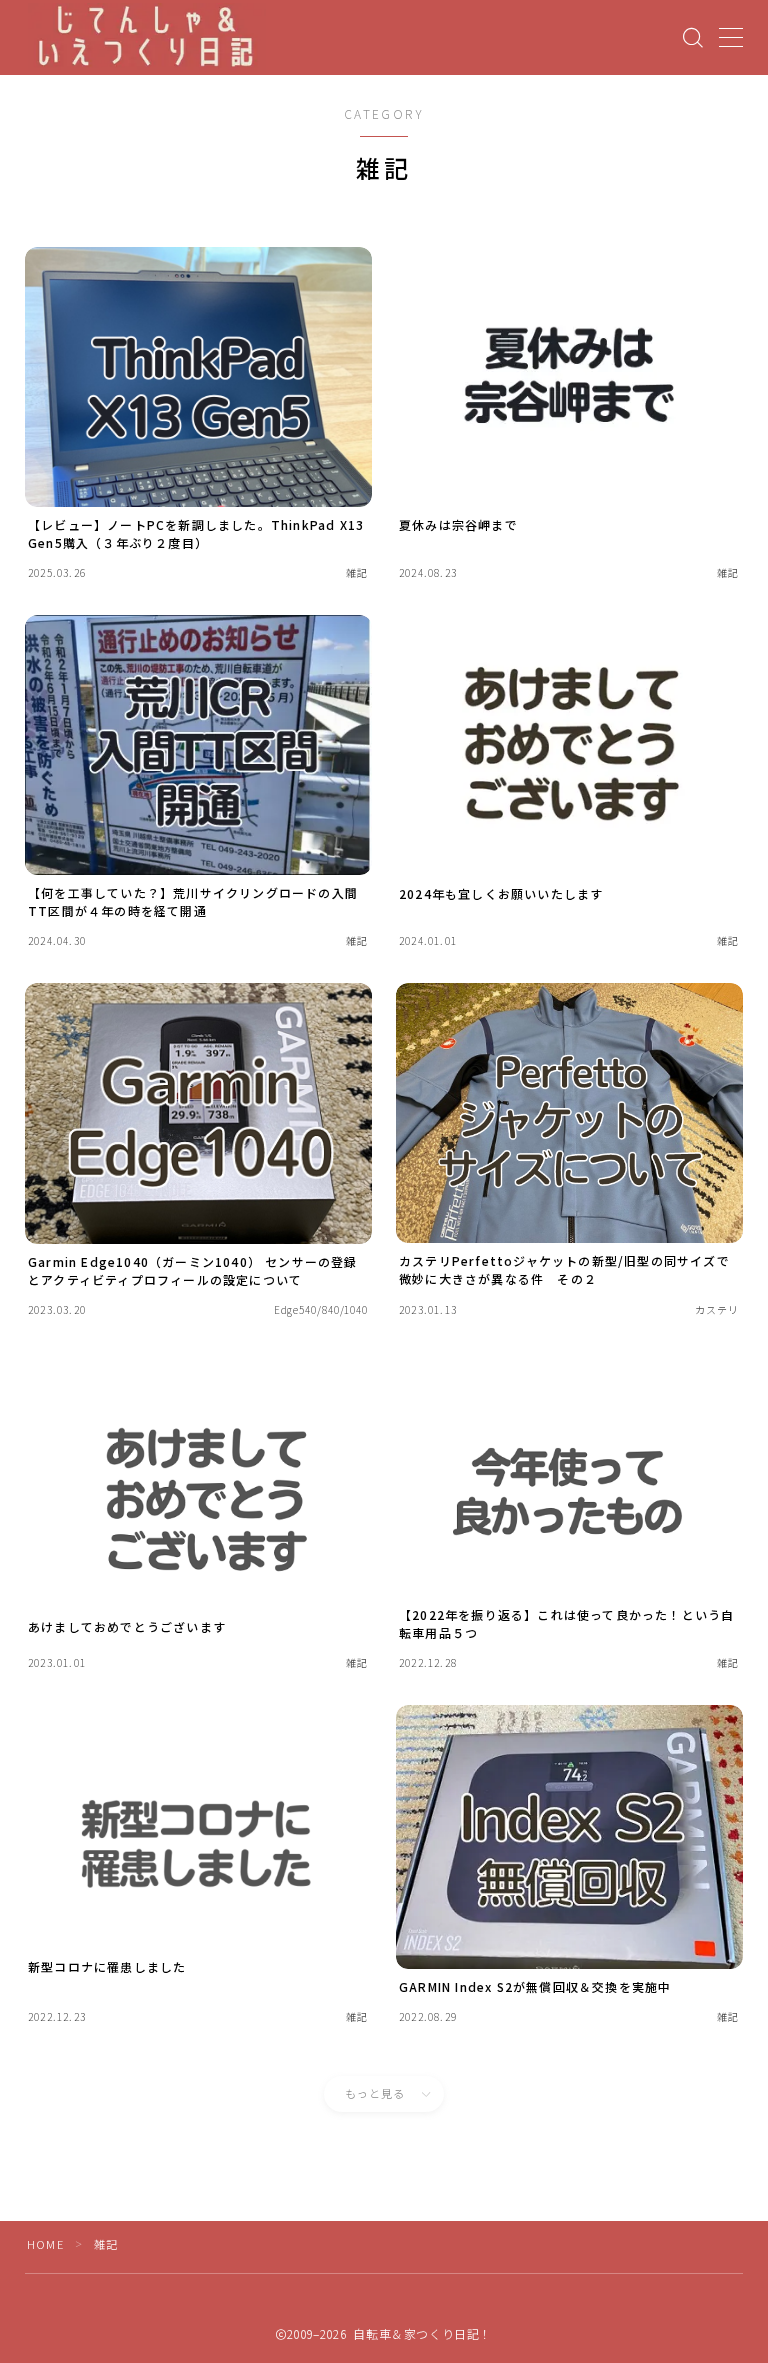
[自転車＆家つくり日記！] (147, 37)
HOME (45, 2244)
